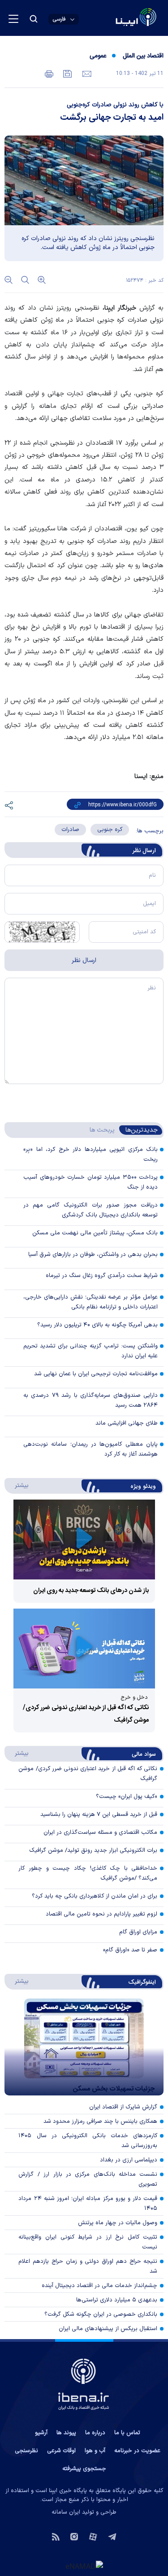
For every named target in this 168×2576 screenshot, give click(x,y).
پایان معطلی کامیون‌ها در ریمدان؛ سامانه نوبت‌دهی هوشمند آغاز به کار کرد (90, 1449)
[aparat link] (93, 2536)
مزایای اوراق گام (138, 1932)
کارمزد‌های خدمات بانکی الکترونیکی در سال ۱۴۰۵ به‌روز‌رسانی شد (88, 2141)
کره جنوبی (110, 830)
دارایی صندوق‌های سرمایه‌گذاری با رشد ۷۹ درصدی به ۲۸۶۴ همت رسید (90, 1400)
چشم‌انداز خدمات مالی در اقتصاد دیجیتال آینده (99, 2286)
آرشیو (41, 2433)
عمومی (98, 56)
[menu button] (13, 19)
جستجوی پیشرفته (84, 2469)
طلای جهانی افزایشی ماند (127, 1423)
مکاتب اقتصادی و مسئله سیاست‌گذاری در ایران (100, 1833)
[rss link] (56, 2536)
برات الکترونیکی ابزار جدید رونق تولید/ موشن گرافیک (93, 1850)
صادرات (70, 830)
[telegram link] (112, 2536)
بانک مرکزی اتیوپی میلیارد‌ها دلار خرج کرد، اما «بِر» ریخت (90, 1155)
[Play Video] (84, 1540)
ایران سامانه (66, 2512)
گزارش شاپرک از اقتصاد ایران (123, 2107)
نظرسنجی (26, 2451)
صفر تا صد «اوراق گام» (130, 1950)
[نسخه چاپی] (49, 73)
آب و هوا (95, 2451)
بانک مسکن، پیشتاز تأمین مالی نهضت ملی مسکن (95, 1233)
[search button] (34, 19)
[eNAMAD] (84, 2566)
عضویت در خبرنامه (137, 2451)
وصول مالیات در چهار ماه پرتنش (118, 2223)
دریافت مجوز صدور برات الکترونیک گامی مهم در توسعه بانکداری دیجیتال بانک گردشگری (90, 1210)
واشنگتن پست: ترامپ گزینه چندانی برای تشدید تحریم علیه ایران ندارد (90, 1351)
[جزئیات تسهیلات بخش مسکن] (84, 2047)
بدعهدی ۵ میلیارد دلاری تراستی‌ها (117, 2300)
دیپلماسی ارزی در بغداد (129, 2160)
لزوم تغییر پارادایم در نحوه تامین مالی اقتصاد (101, 1914)
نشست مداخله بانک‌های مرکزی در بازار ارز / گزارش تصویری (88, 2179)
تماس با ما (127, 2433)
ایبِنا (110, 308)
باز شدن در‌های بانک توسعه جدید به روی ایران (91, 1591)
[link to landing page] (114, 18)
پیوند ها (66, 2433)
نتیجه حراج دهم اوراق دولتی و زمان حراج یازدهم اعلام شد (88, 2266)
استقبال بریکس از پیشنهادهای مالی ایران (108, 2329)
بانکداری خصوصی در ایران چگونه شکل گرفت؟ (101, 2314)
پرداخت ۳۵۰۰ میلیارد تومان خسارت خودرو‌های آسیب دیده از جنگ (90, 1182)
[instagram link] (74, 2536)
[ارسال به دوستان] (86, 73)
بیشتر (17, 1485)
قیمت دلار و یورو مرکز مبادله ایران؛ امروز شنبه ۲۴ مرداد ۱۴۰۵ (88, 2204)
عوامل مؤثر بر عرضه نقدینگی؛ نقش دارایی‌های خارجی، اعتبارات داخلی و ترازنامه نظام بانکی (90, 1302)
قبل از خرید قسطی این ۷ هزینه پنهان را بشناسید (99, 1815)
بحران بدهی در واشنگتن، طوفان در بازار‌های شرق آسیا (93, 1255)
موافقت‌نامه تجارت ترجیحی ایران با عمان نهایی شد (96, 1374)
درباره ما (95, 2433)
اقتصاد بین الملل (143, 56)
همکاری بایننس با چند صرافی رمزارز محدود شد (100, 2121)
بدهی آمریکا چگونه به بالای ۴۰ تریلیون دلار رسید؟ (97, 1325)
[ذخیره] (67, 73)
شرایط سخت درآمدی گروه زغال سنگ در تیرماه (102, 1276)
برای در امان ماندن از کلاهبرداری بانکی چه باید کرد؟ (95, 1896)
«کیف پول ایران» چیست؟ (127, 1797)
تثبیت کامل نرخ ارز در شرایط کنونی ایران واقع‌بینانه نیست (88, 2242)
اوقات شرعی (61, 2451)
